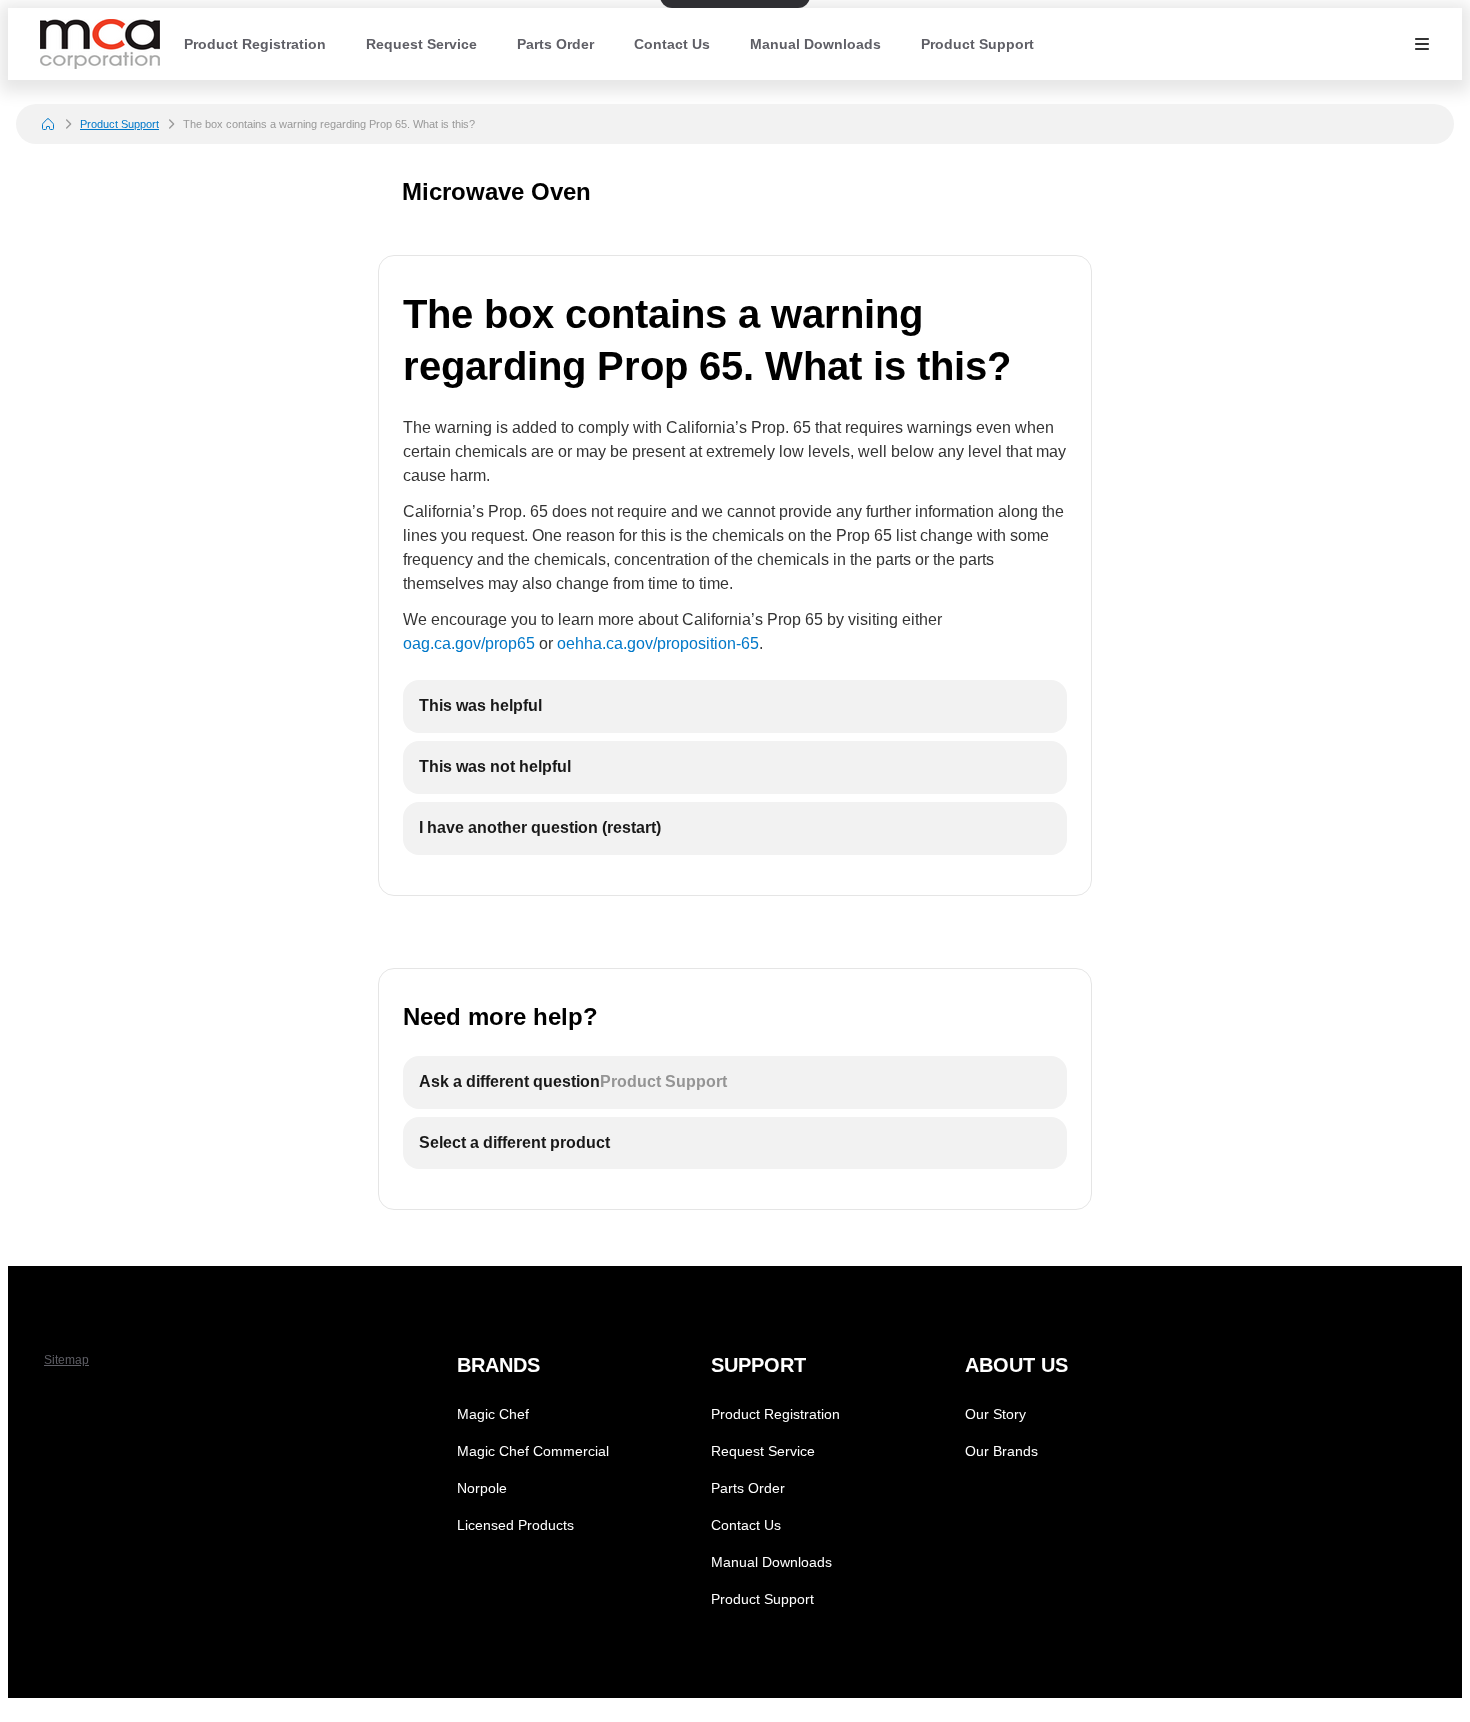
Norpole (482, 1488)
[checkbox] (735, 706)
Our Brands (1001, 1451)
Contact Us (672, 44)
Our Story (995, 1414)
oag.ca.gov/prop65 (469, 643)
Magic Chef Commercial (533, 1451)
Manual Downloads (815, 44)
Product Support (977, 44)
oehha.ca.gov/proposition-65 (658, 643)
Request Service (421, 44)
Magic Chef (493, 1414)
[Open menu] (1422, 44)
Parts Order (555, 44)
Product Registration (255, 44)
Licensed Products (515, 1525)
